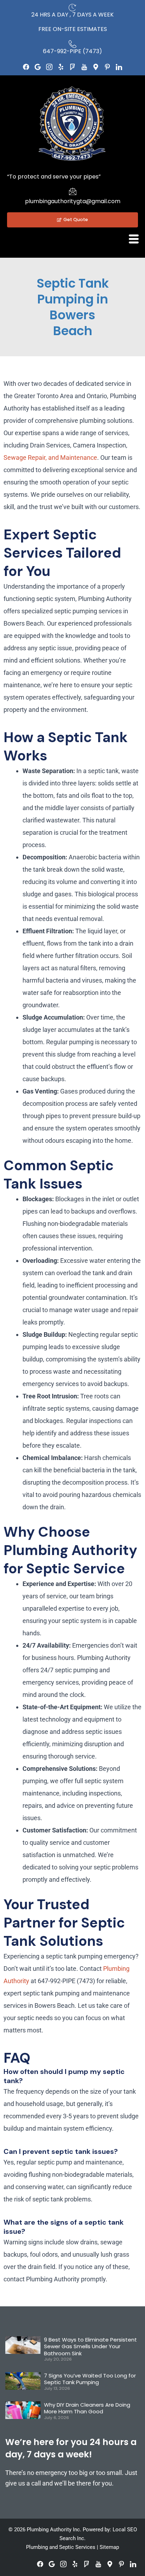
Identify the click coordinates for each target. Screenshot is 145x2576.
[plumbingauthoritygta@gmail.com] (72, 191)
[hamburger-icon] (134, 239)
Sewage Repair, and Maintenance (50, 457)
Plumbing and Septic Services (61, 2547)
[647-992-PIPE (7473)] (72, 44)
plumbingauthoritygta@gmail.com (73, 201)
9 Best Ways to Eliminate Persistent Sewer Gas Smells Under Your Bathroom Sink (90, 2346)
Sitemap (109, 2547)
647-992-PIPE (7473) (72, 51)
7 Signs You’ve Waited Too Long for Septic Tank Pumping (90, 2379)
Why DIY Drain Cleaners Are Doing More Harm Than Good (87, 2408)
